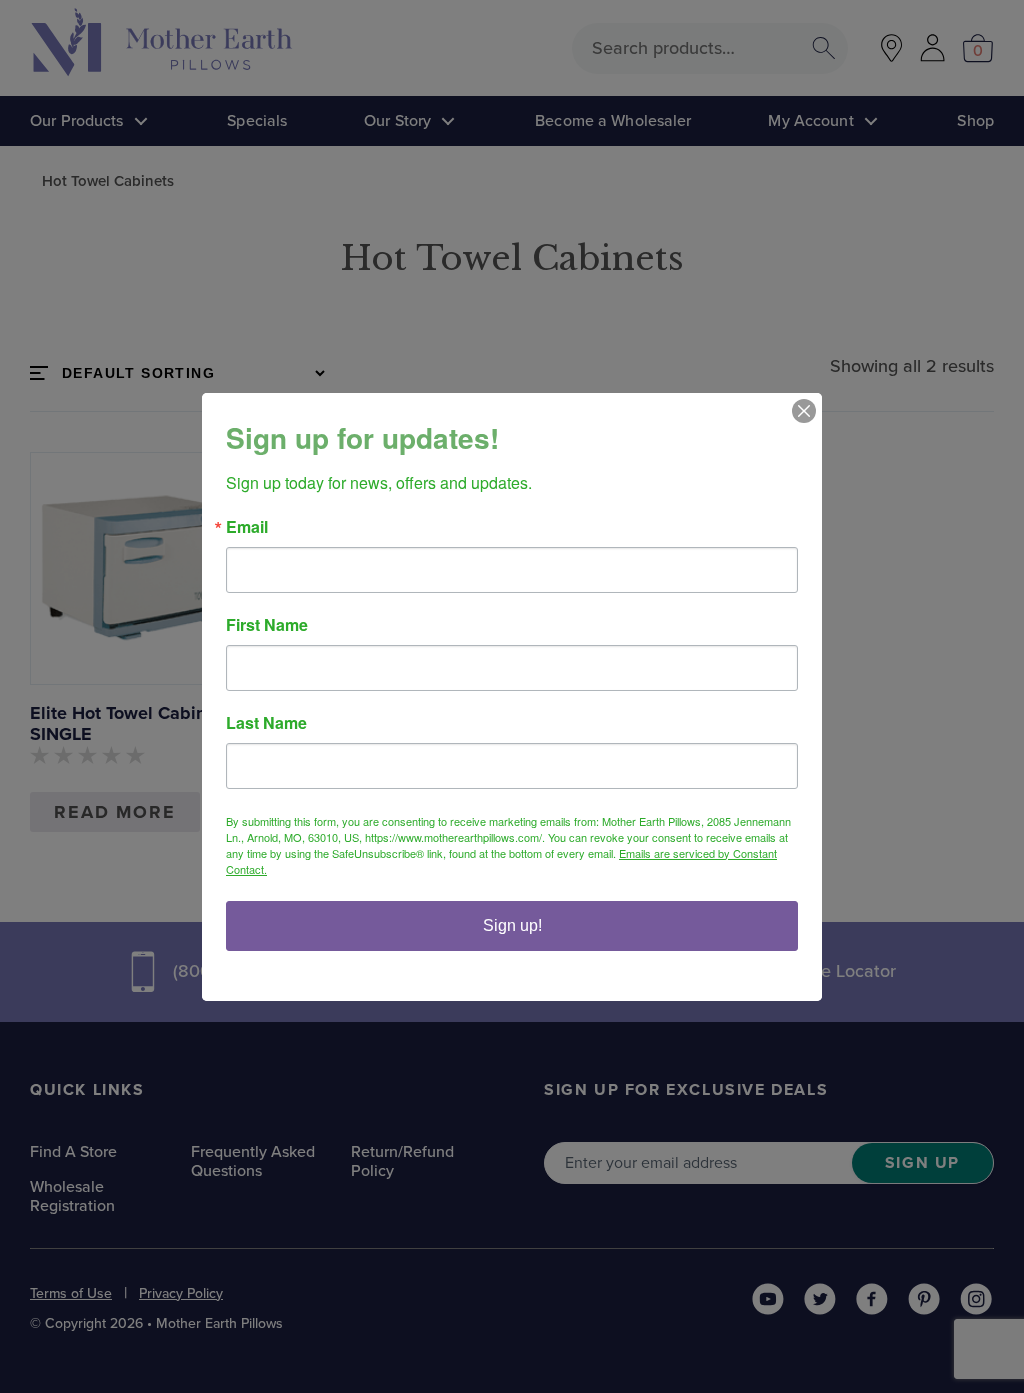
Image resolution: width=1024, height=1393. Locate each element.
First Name (267, 625)
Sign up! (512, 925)
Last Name (266, 723)
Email (247, 527)
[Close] (804, 411)
